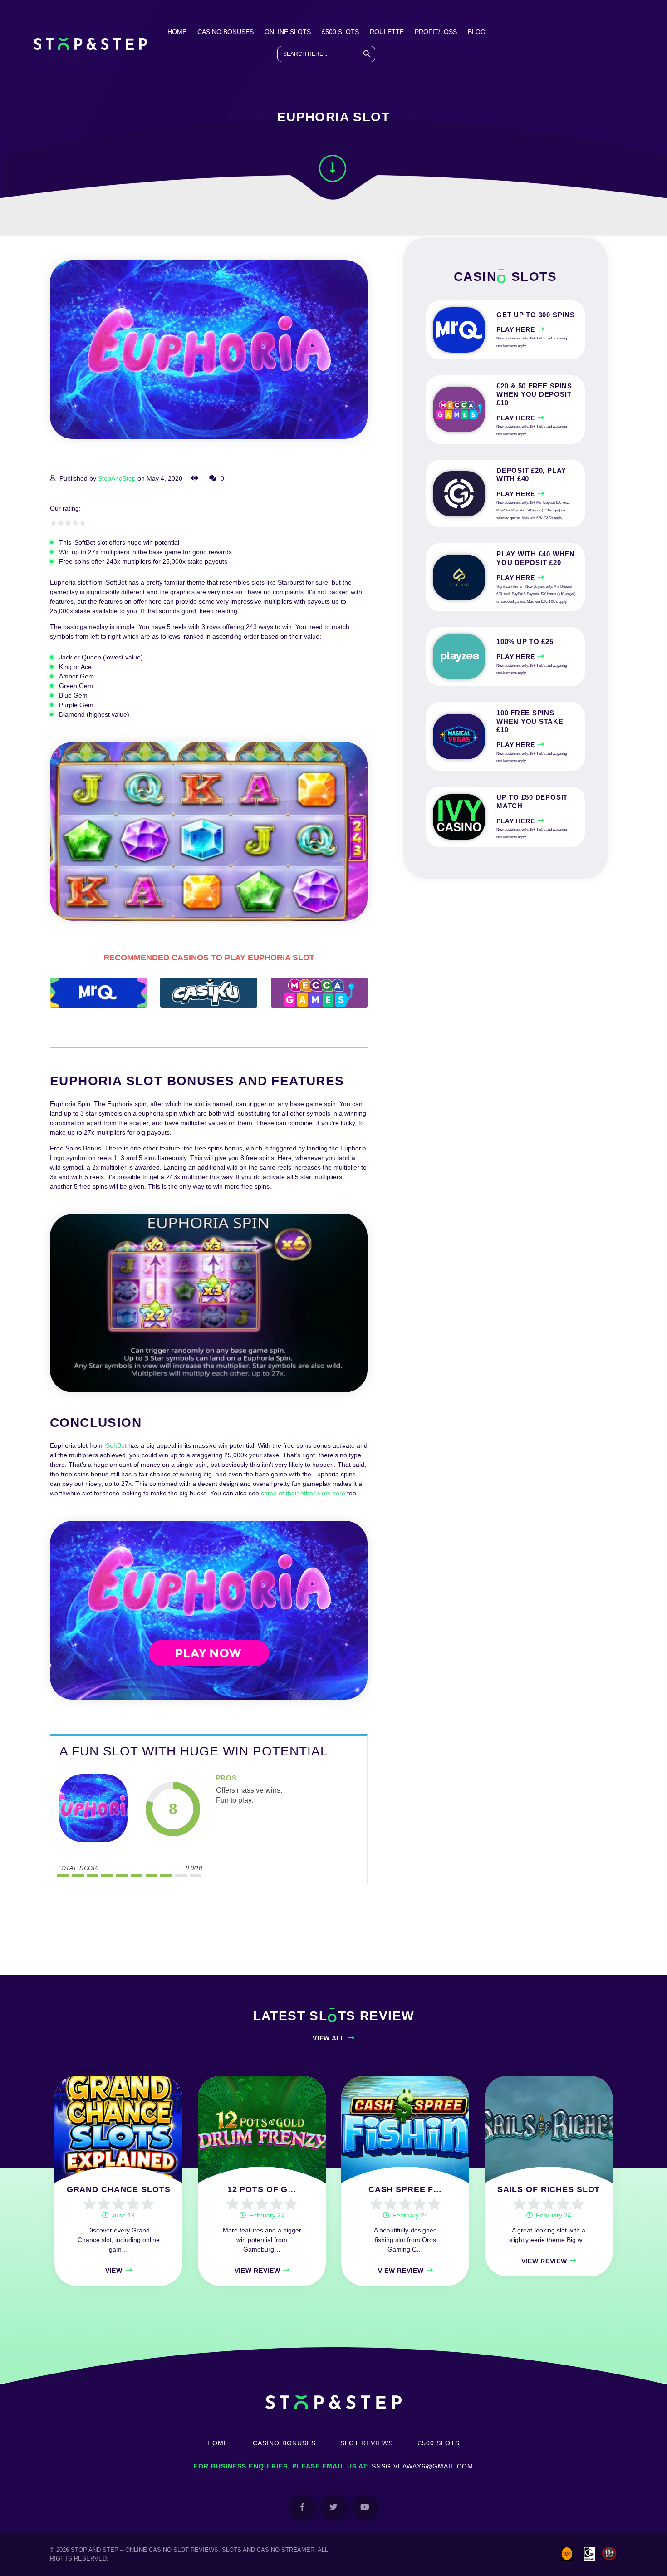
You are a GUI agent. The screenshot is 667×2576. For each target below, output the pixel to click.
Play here (515, 329)
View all (329, 2038)
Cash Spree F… (405, 2189)
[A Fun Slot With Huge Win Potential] (93, 1809)
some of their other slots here (303, 1493)
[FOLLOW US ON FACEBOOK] (302, 2508)
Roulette (387, 32)
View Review (257, 2271)
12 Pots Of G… (262, 2189)
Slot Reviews (367, 2443)
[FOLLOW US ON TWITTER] (334, 2508)
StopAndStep (117, 478)
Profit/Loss (436, 32)
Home (177, 32)
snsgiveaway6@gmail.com (422, 2466)
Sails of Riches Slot (549, 2189)
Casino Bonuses (226, 32)
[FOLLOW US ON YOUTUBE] (365, 2508)
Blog (477, 32)
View (114, 2271)
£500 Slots (340, 32)
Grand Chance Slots (119, 2189)
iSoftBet (115, 1445)
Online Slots (288, 32)
